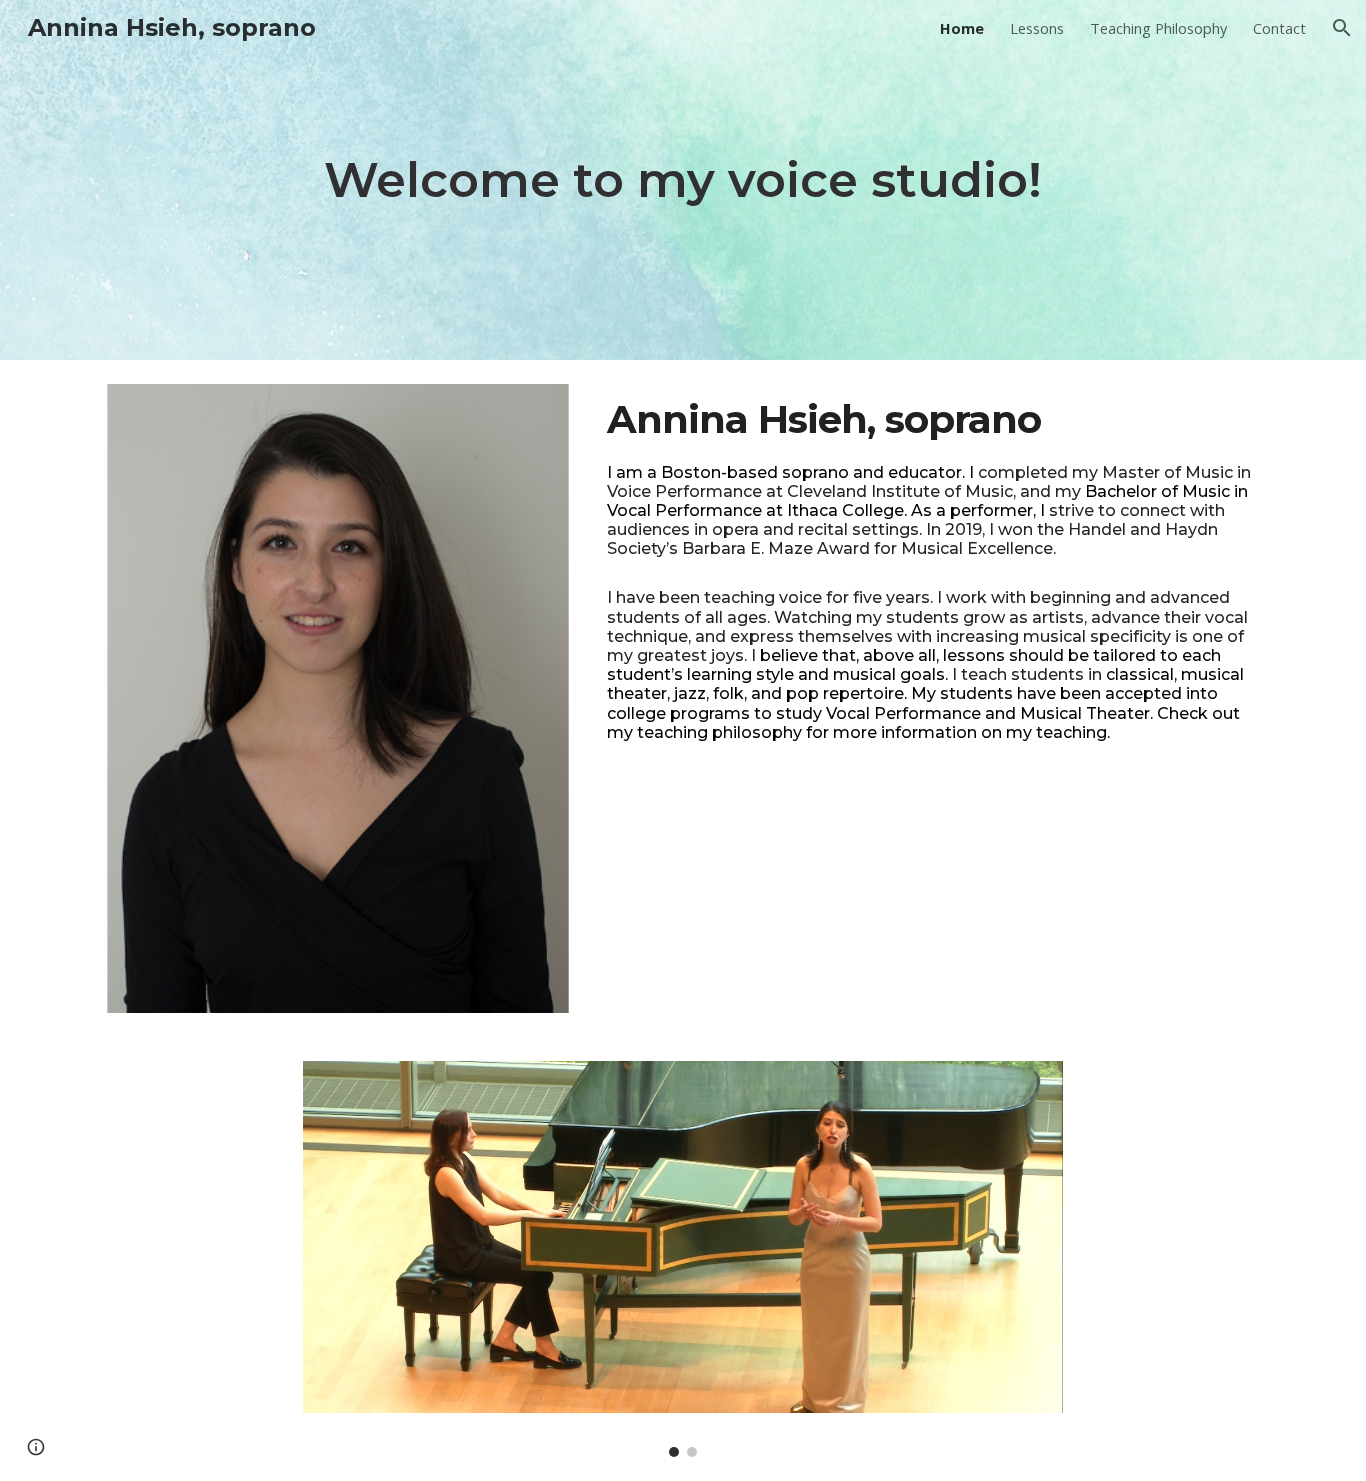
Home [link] (962, 28)
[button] (1342, 28)
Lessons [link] (1037, 28)
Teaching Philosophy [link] (1158, 28)
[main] (683, 180)
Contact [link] (1279, 28)
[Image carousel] (683, 1259)
